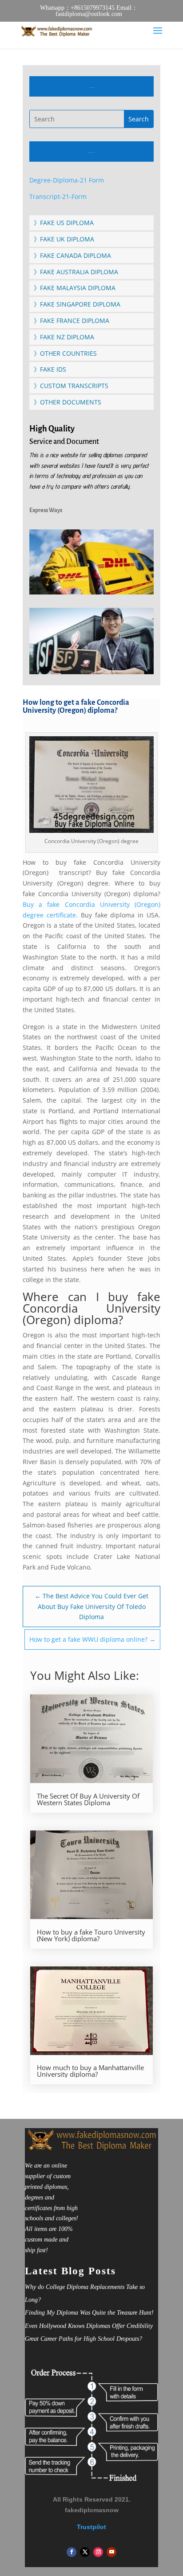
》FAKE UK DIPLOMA (64, 239)
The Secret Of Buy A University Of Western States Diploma (88, 1799)
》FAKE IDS (50, 369)
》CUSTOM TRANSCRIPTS (71, 386)
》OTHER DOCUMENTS (68, 402)
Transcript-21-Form (58, 196)
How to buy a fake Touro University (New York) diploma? (91, 1935)
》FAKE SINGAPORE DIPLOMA (77, 304)
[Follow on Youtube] (111, 2552)
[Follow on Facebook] (72, 2552)
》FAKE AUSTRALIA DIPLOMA (76, 272)
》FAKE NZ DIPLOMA (64, 337)
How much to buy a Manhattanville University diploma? (90, 2071)
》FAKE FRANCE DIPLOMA (72, 321)
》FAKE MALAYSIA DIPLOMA (75, 288)
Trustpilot (91, 2527)
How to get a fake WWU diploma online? (92, 1639)
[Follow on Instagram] (98, 2552)
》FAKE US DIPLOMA (64, 223)
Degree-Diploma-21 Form (67, 180)
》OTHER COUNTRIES (65, 353)
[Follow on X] (85, 2552)
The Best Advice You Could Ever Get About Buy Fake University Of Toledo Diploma (91, 1607)
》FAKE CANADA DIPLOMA (72, 255)
